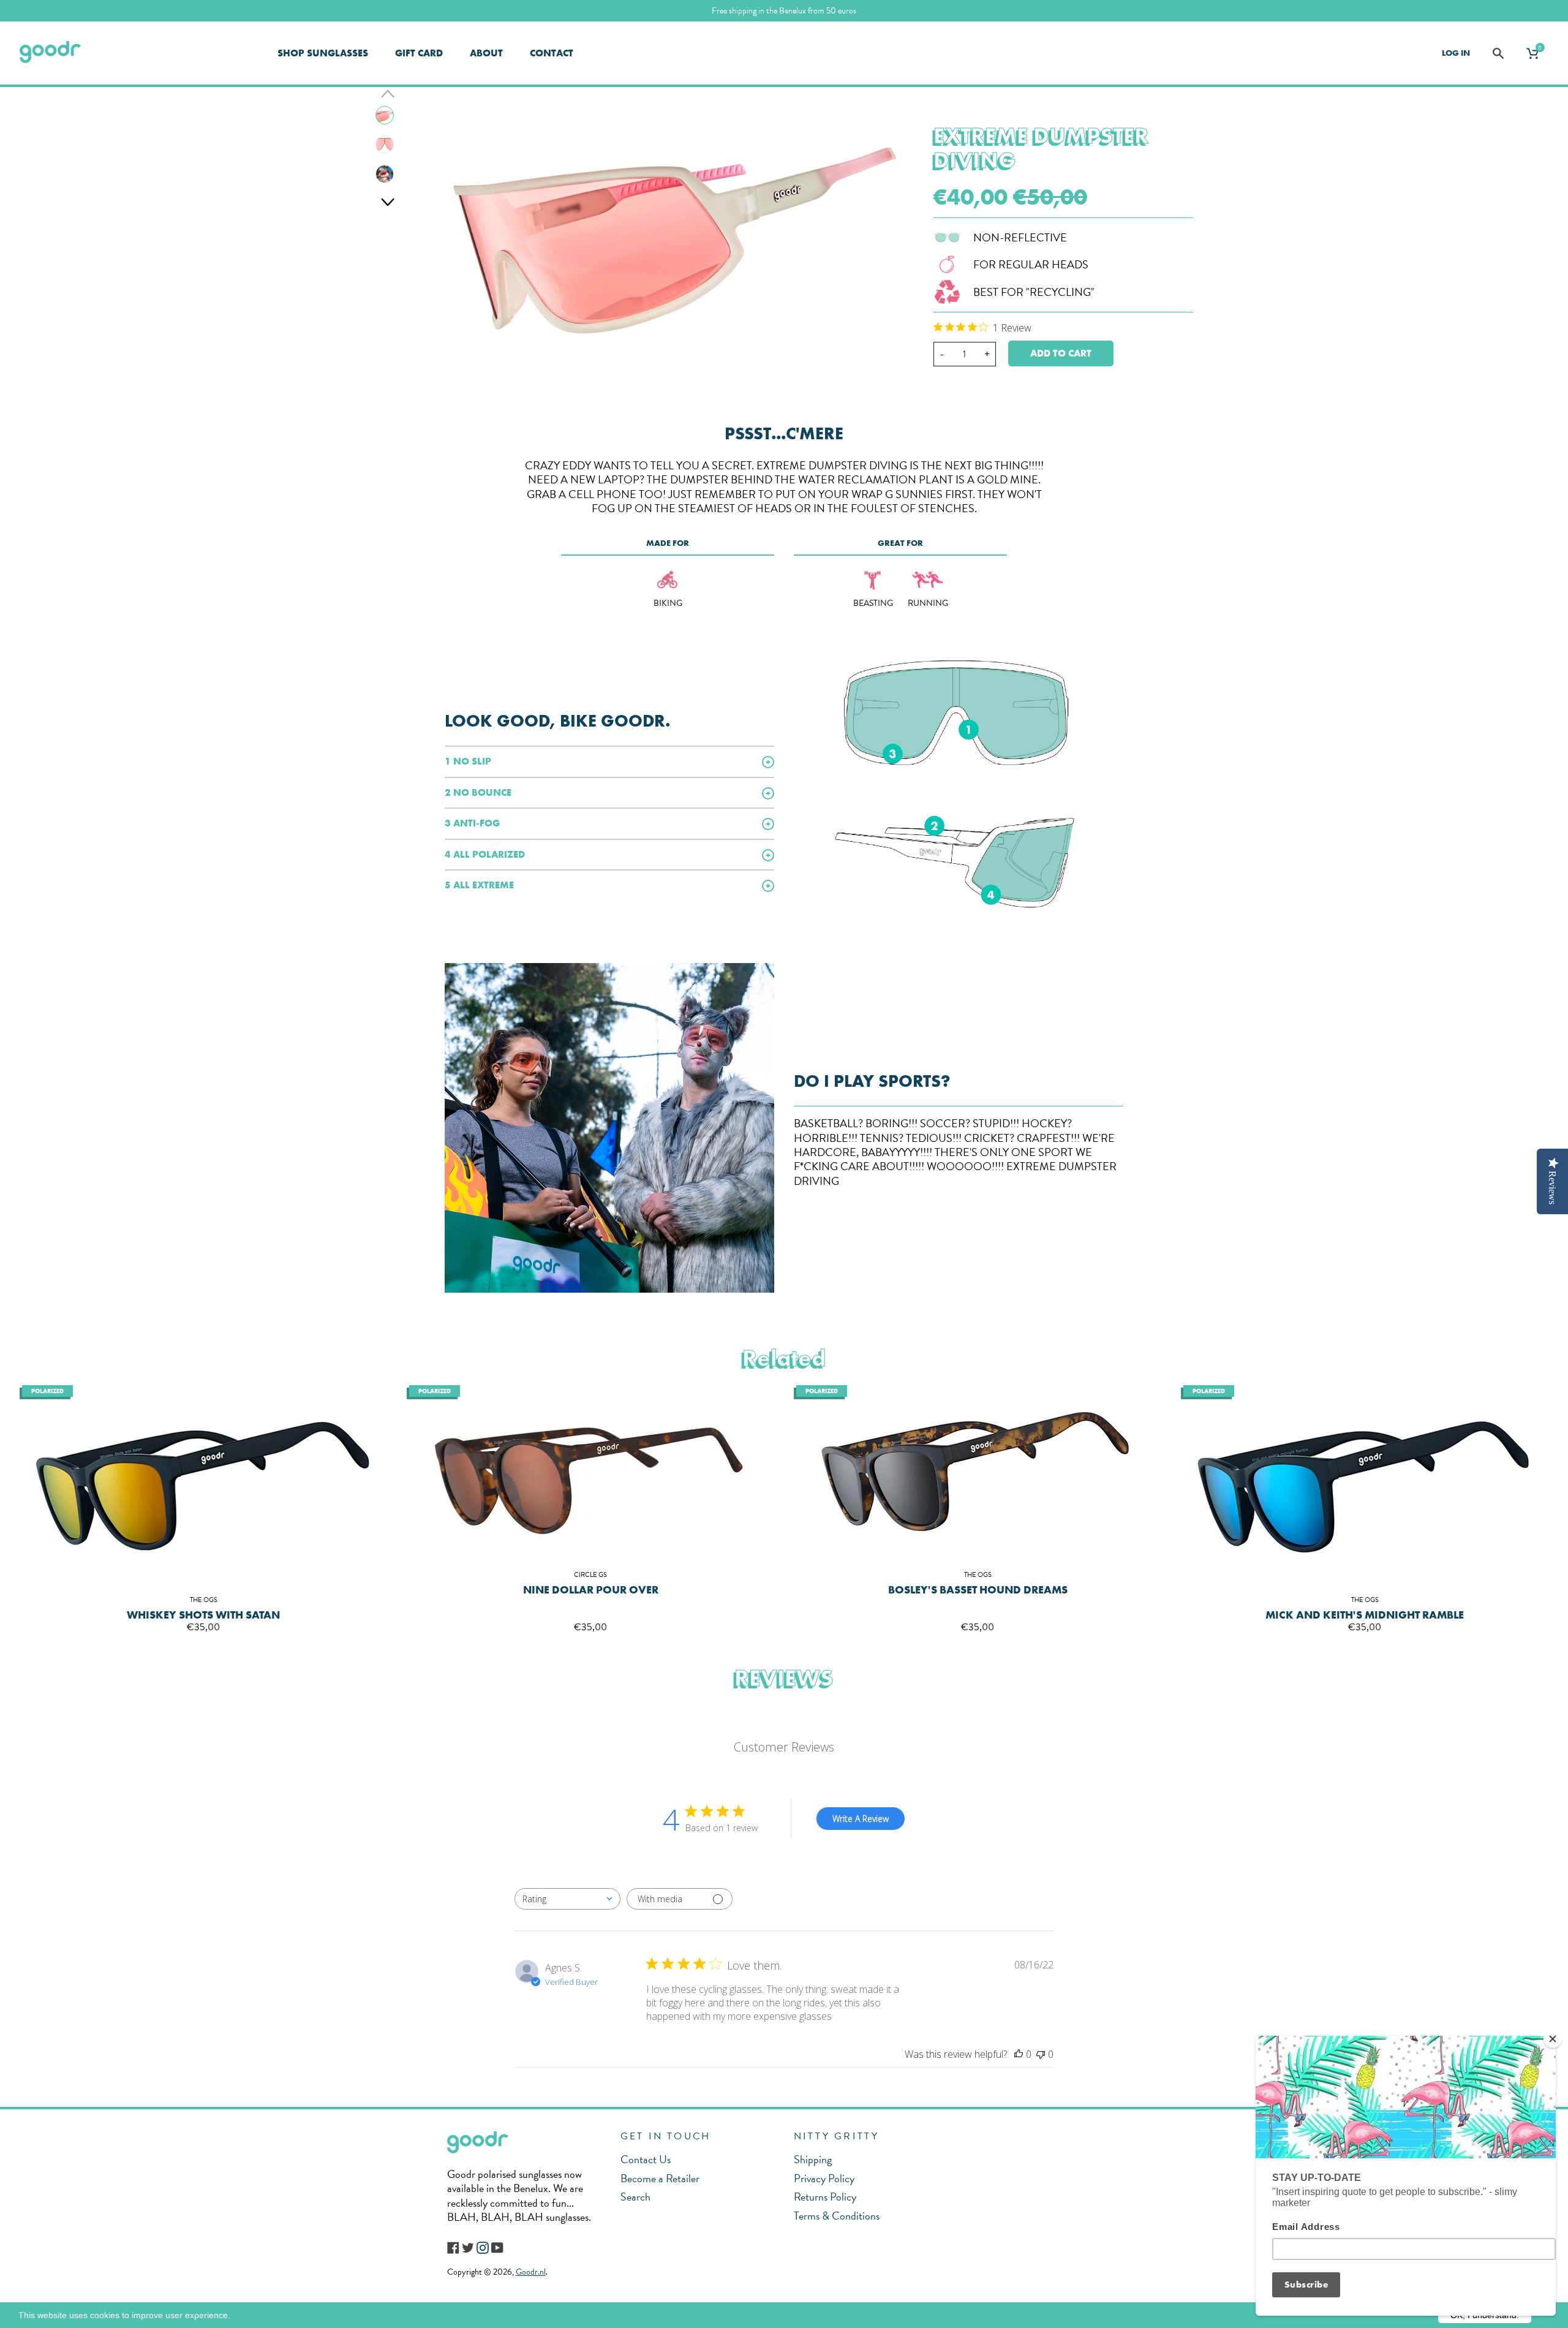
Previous (388, 93)
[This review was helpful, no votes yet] (1019, 2054)
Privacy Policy (824, 2178)
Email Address (1306, 2227)
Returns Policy (825, 2197)
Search (635, 2197)
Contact (552, 53)
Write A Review (861, 1819)
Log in (1456, 53)
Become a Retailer (660, 2178)
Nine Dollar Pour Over (591, 1589)
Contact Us (646, 2159)
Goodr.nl (531, 2272)
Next (388, 202)
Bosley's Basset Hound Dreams (978, 1589)
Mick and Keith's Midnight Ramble (1365, 1615)
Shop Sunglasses (323, 53)
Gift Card (419, 53)
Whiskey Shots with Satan (203, 1615)
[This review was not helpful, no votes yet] (1041, 2054)
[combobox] (567, 1899)
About (486, 53)
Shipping (813, 2159)
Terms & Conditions (837, 2216)
